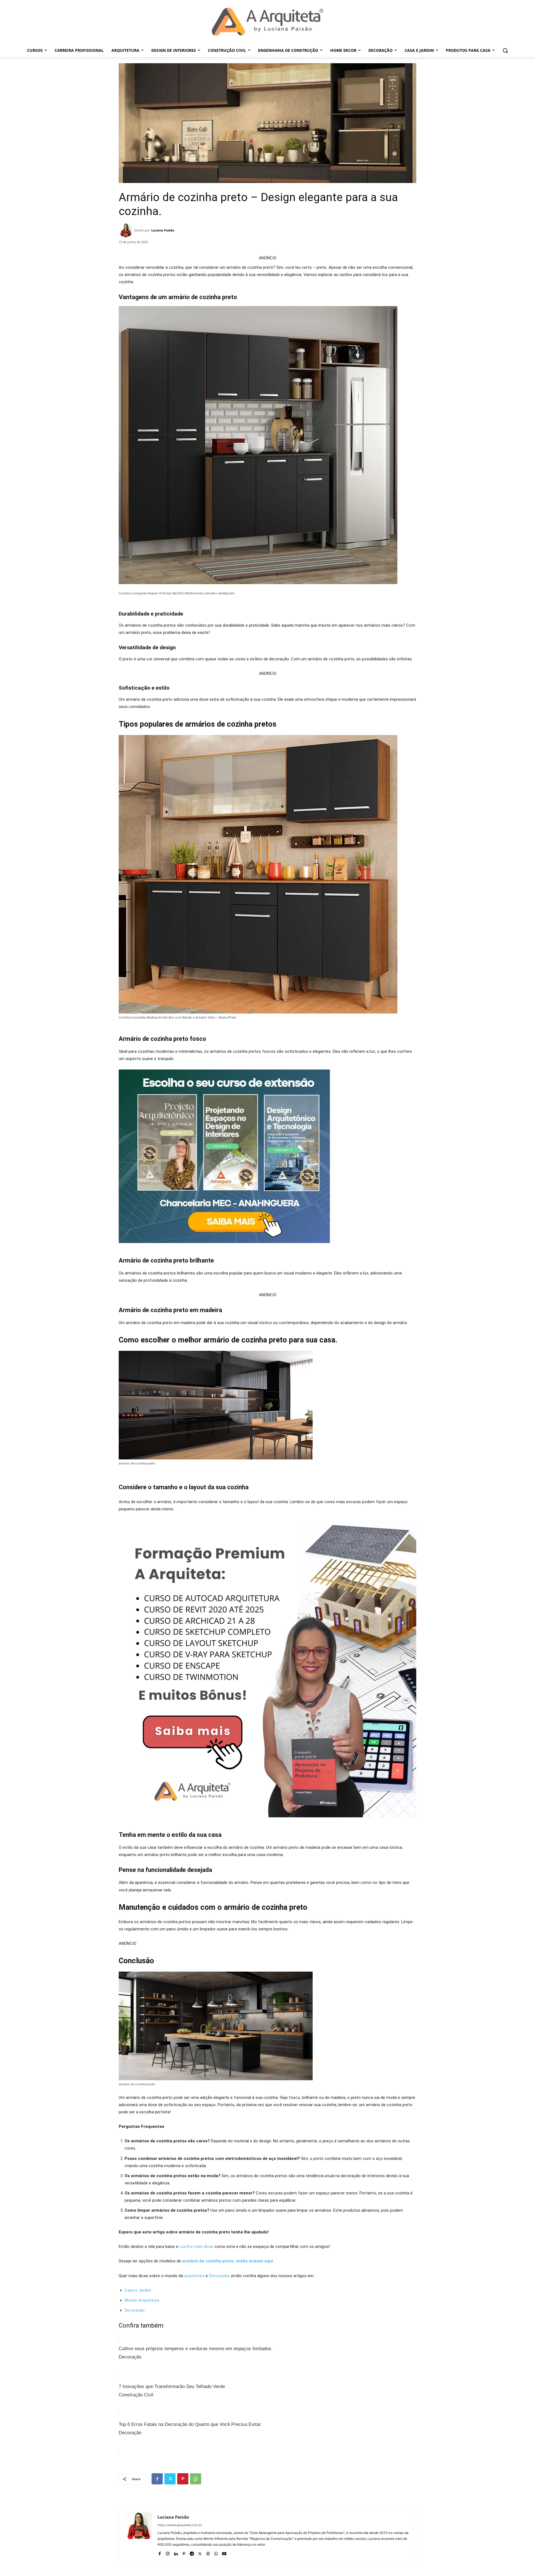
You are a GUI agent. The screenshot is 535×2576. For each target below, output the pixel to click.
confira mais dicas (196, 2247)
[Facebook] (157, 2479)
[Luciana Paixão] (127, 230)
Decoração (219, 2276)
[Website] (208, 2552)
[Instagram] (168, 2552)
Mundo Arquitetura (142, 2300)
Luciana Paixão (163, 230)
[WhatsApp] (196, 2479)
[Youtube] (224, 2552)
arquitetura (194, 2276)
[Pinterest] (183, 2479)
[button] (505, 50)
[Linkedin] (176, 2552)
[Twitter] (170, 2479)
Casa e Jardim (138, 2290)
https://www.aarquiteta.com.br (180, 2525)
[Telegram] (192, 2552)
